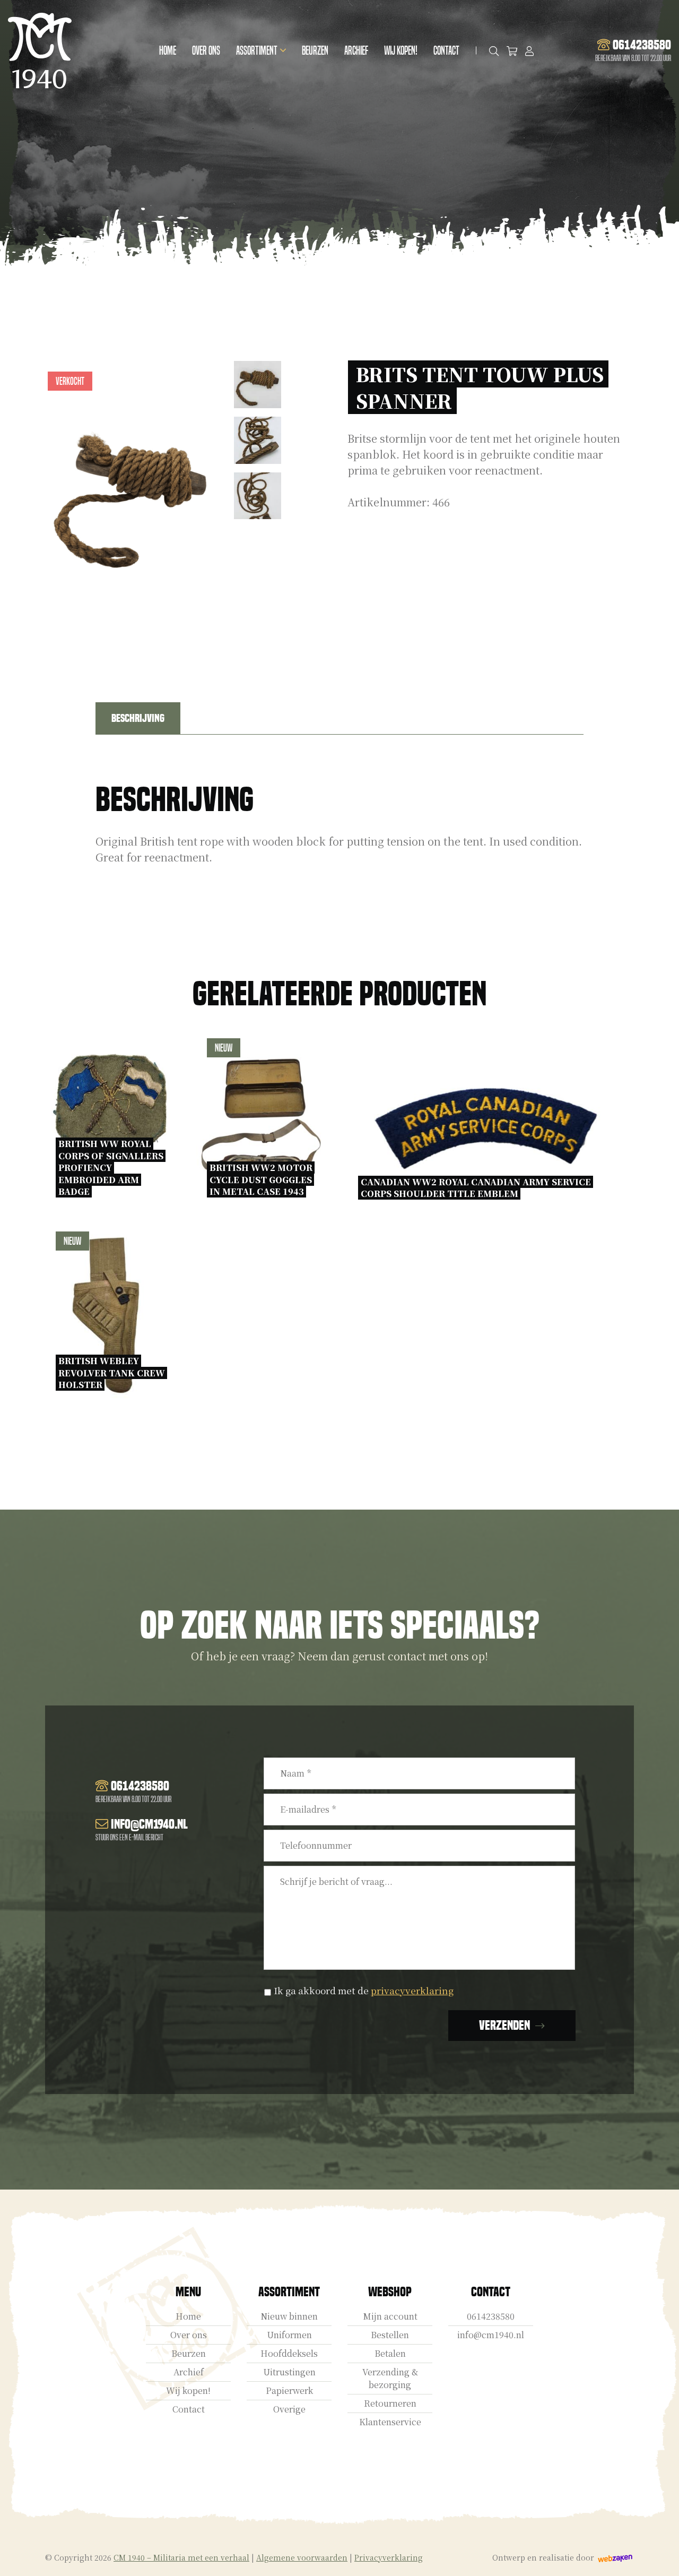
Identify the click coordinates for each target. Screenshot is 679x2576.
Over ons (206, 51)
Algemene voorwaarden (302, 2557)
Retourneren (390, 2403)
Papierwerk (289, 2390)
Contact (446, 51)
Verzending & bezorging (390, 2378)
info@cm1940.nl (491, 2335)
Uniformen (289, 2335)
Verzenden (504, 2025)
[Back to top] (659, 2556)
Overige (289, 2409)
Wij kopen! (401, 51)
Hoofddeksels (289, 2353)
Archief (356, 51)
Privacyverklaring (389, 2557)
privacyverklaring (412, 1990)
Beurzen (315, 51)
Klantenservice (390, 2422)
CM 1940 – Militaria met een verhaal (181, 2557)
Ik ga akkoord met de (364, 1990)
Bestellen (390, 2335)
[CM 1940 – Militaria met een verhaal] (40, 51)
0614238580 (491, 2316)
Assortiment (257, 51)
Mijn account (390, 2316)
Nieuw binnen (289, 2316)
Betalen (390, 2353)
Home (168, 51)
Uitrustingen (289, 2372)
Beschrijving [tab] (138, 718)
